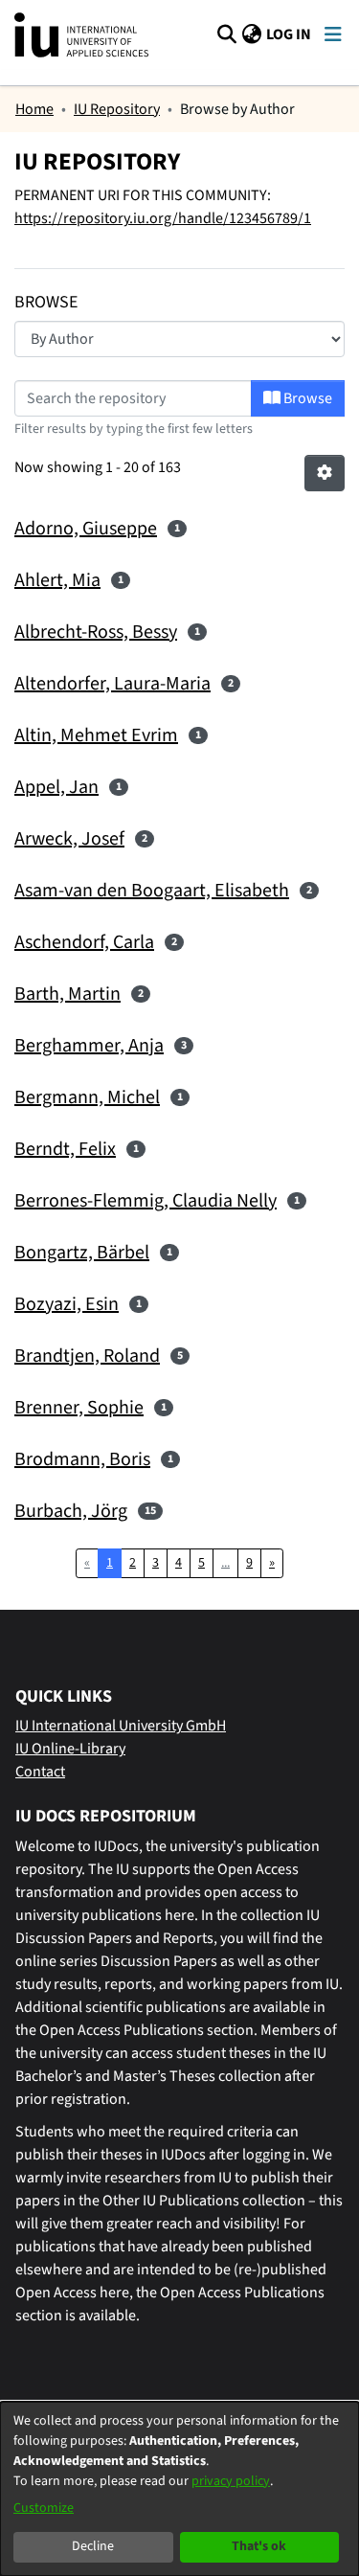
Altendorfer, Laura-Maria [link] (112, 684)
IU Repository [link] (117, 109)
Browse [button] (306, 398)
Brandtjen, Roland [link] (87, 1356)
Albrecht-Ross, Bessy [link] (96, 632)
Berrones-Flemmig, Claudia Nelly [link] (146, 1201)
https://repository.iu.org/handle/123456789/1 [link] (163, 218)
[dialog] (179, 2489)
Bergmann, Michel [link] (87, 1097)
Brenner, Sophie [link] (79, 1408)
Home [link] (34, 109)
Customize (44, 2508)
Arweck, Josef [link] (69, 839)
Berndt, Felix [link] (65, 1149)
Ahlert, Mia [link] (57, 580)
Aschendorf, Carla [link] (84, 942)
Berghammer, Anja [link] (89, 1046)
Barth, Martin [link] (67, 994)
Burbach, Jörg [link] (71, 1511)
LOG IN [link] (290, 34)
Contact (40, 1772)
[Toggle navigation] (333, 35)
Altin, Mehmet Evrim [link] (96, 735)
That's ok (259, 2546)
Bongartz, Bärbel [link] (82, 1253)
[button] (226, 34)
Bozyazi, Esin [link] (67, 1304)
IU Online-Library (70, 1749)
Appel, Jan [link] (56, 787)
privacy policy (231, 2481)
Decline (93, 2546)
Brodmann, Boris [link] (82, 1459)
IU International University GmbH (121, 1726)
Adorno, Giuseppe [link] (86, 529)
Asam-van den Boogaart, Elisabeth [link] (152, 891)
